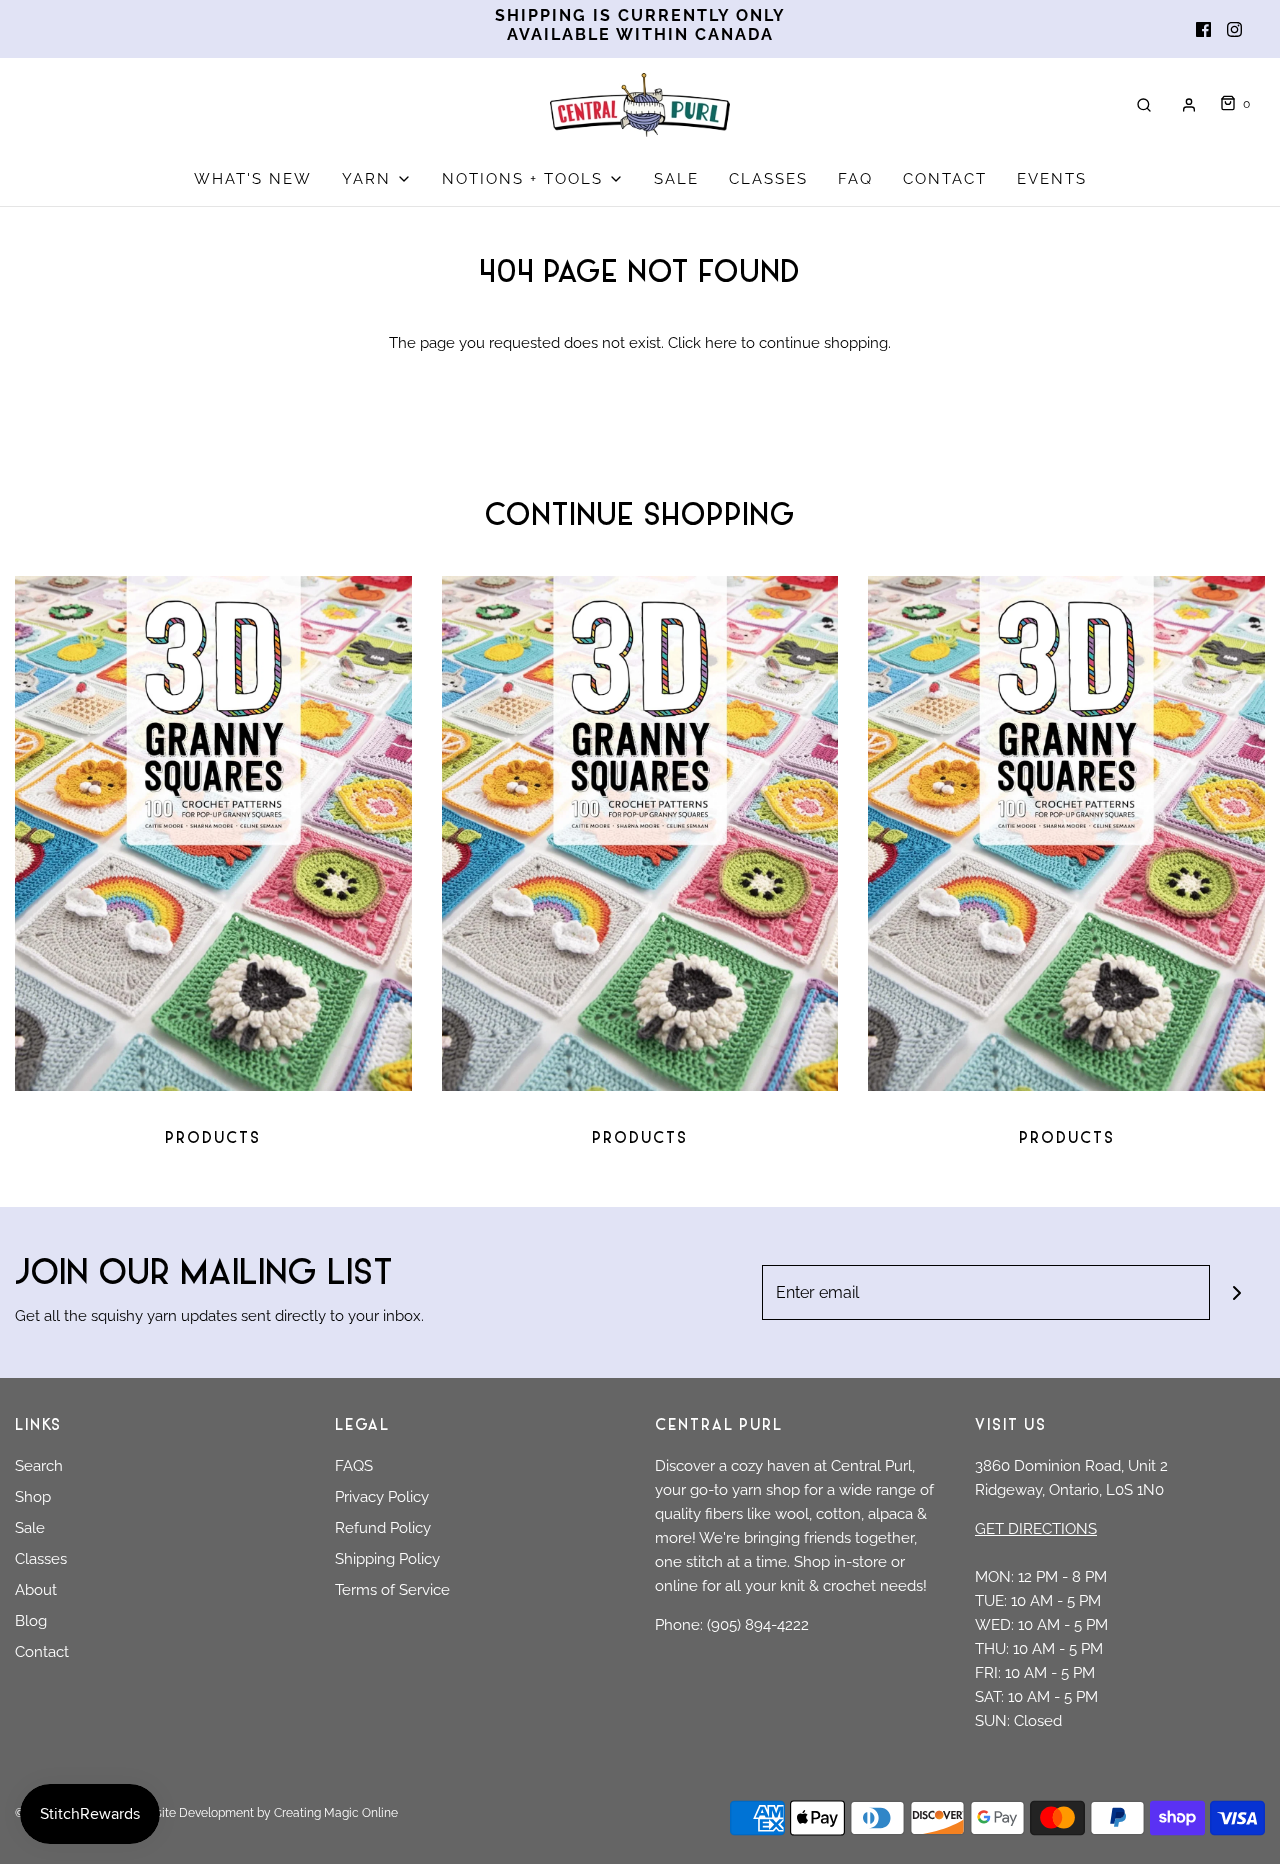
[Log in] (1189, 105)
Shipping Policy (387, 1559)
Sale (30, 1528)
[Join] (1237, 1292)
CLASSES (768, 179)
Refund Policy (383, 1528)
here (721, 343)
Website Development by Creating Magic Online (264, 1813)
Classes (41, 1559)
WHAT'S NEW (253, 179)
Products (213, 1139)
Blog (31, 1621)
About (36, 1590)
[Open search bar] (1144, 104)
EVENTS (1052, 179)
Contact (42, 1652)
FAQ (855, 179)
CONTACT (945, 179)
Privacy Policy (382, 1497)
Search (39, 1466)
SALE (676, 179)
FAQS (354, 1466)
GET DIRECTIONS (1036, 1529)
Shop (33, 1497)
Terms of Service (392, 1590)
